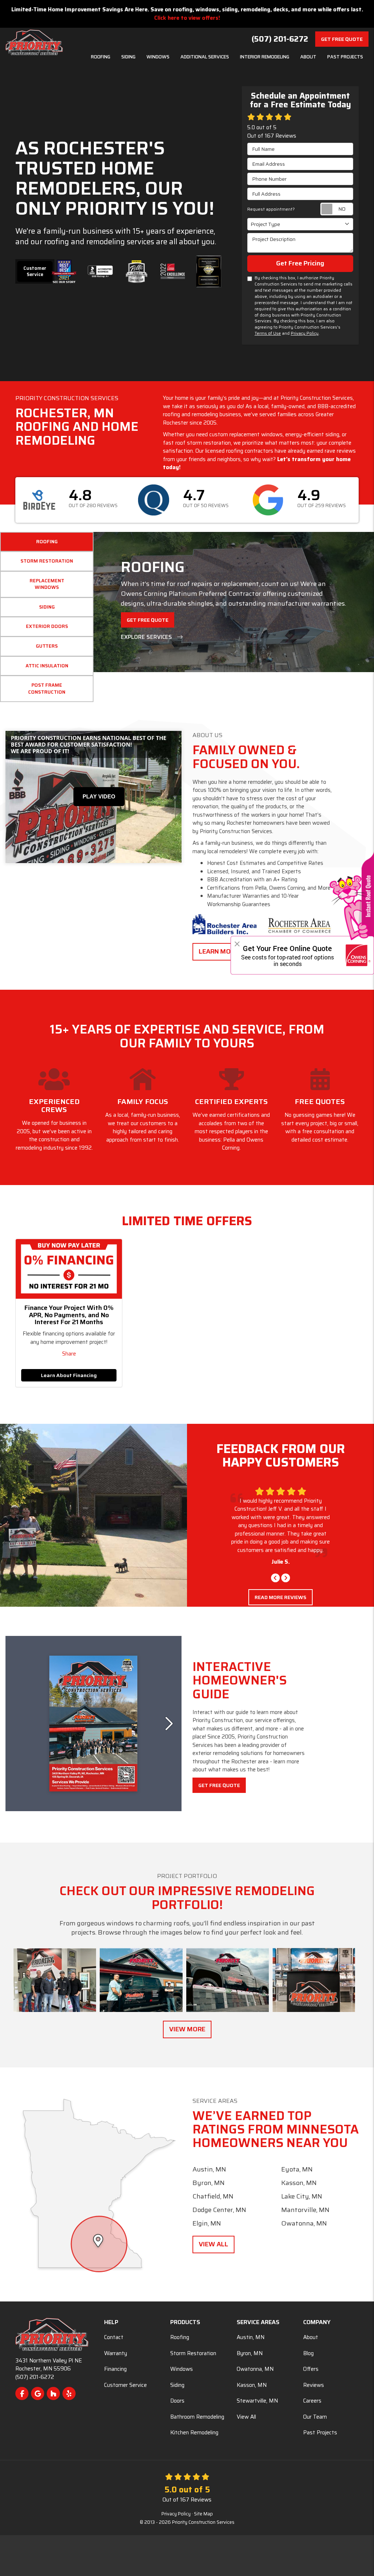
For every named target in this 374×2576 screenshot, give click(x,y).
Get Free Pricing (300, 263)
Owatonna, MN (304, 2223)
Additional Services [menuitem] (205, 57)
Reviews (314, 2385)
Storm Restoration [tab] (47, 561)
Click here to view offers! (187, 18)
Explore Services (147, 637)
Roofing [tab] (47, 542)
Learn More (219, 951)
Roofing (180, 2337)
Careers (312, 2401)
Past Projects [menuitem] (345, 57)
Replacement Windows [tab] (47, 584)
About (311, 2337)
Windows (182, 2369)
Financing (115, 2369)
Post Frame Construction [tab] (47, 689)
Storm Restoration (193, 2353)
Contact (114, 2337)
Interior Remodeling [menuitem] (265, 57)
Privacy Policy (305, 333)
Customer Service (35, 271)
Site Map (203, 2514)
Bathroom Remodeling (197, 2417)
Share (69, 1354)
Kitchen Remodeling (194, 2433)
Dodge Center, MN (219, 2210)
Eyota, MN (297, 2169)
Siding (177, 2385)
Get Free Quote (342, 39)
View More (187, 2029)
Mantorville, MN (305, 2210)
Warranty (116, 2353)
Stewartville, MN (257, 2401)
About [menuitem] (308, 57)
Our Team (315, 2417)
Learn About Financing (69, 1375)
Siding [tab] (47, 607)
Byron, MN (209, 2183)
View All (213, 2244)
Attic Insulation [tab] (47, 666)
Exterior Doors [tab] (47, 626)
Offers (311, 2369)
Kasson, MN (299, 2183)
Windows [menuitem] (158, 57)
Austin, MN (209, 2169)
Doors (177, 2401)
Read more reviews (280, 1622)
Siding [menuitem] (128, 57)
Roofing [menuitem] (101, 57)
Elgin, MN (207, 2223)
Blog (308, 2353)
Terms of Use (268, 333)
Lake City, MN (302, 2196)
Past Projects (320, 2433)
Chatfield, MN (213, 2196)
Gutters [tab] (47, 646)
